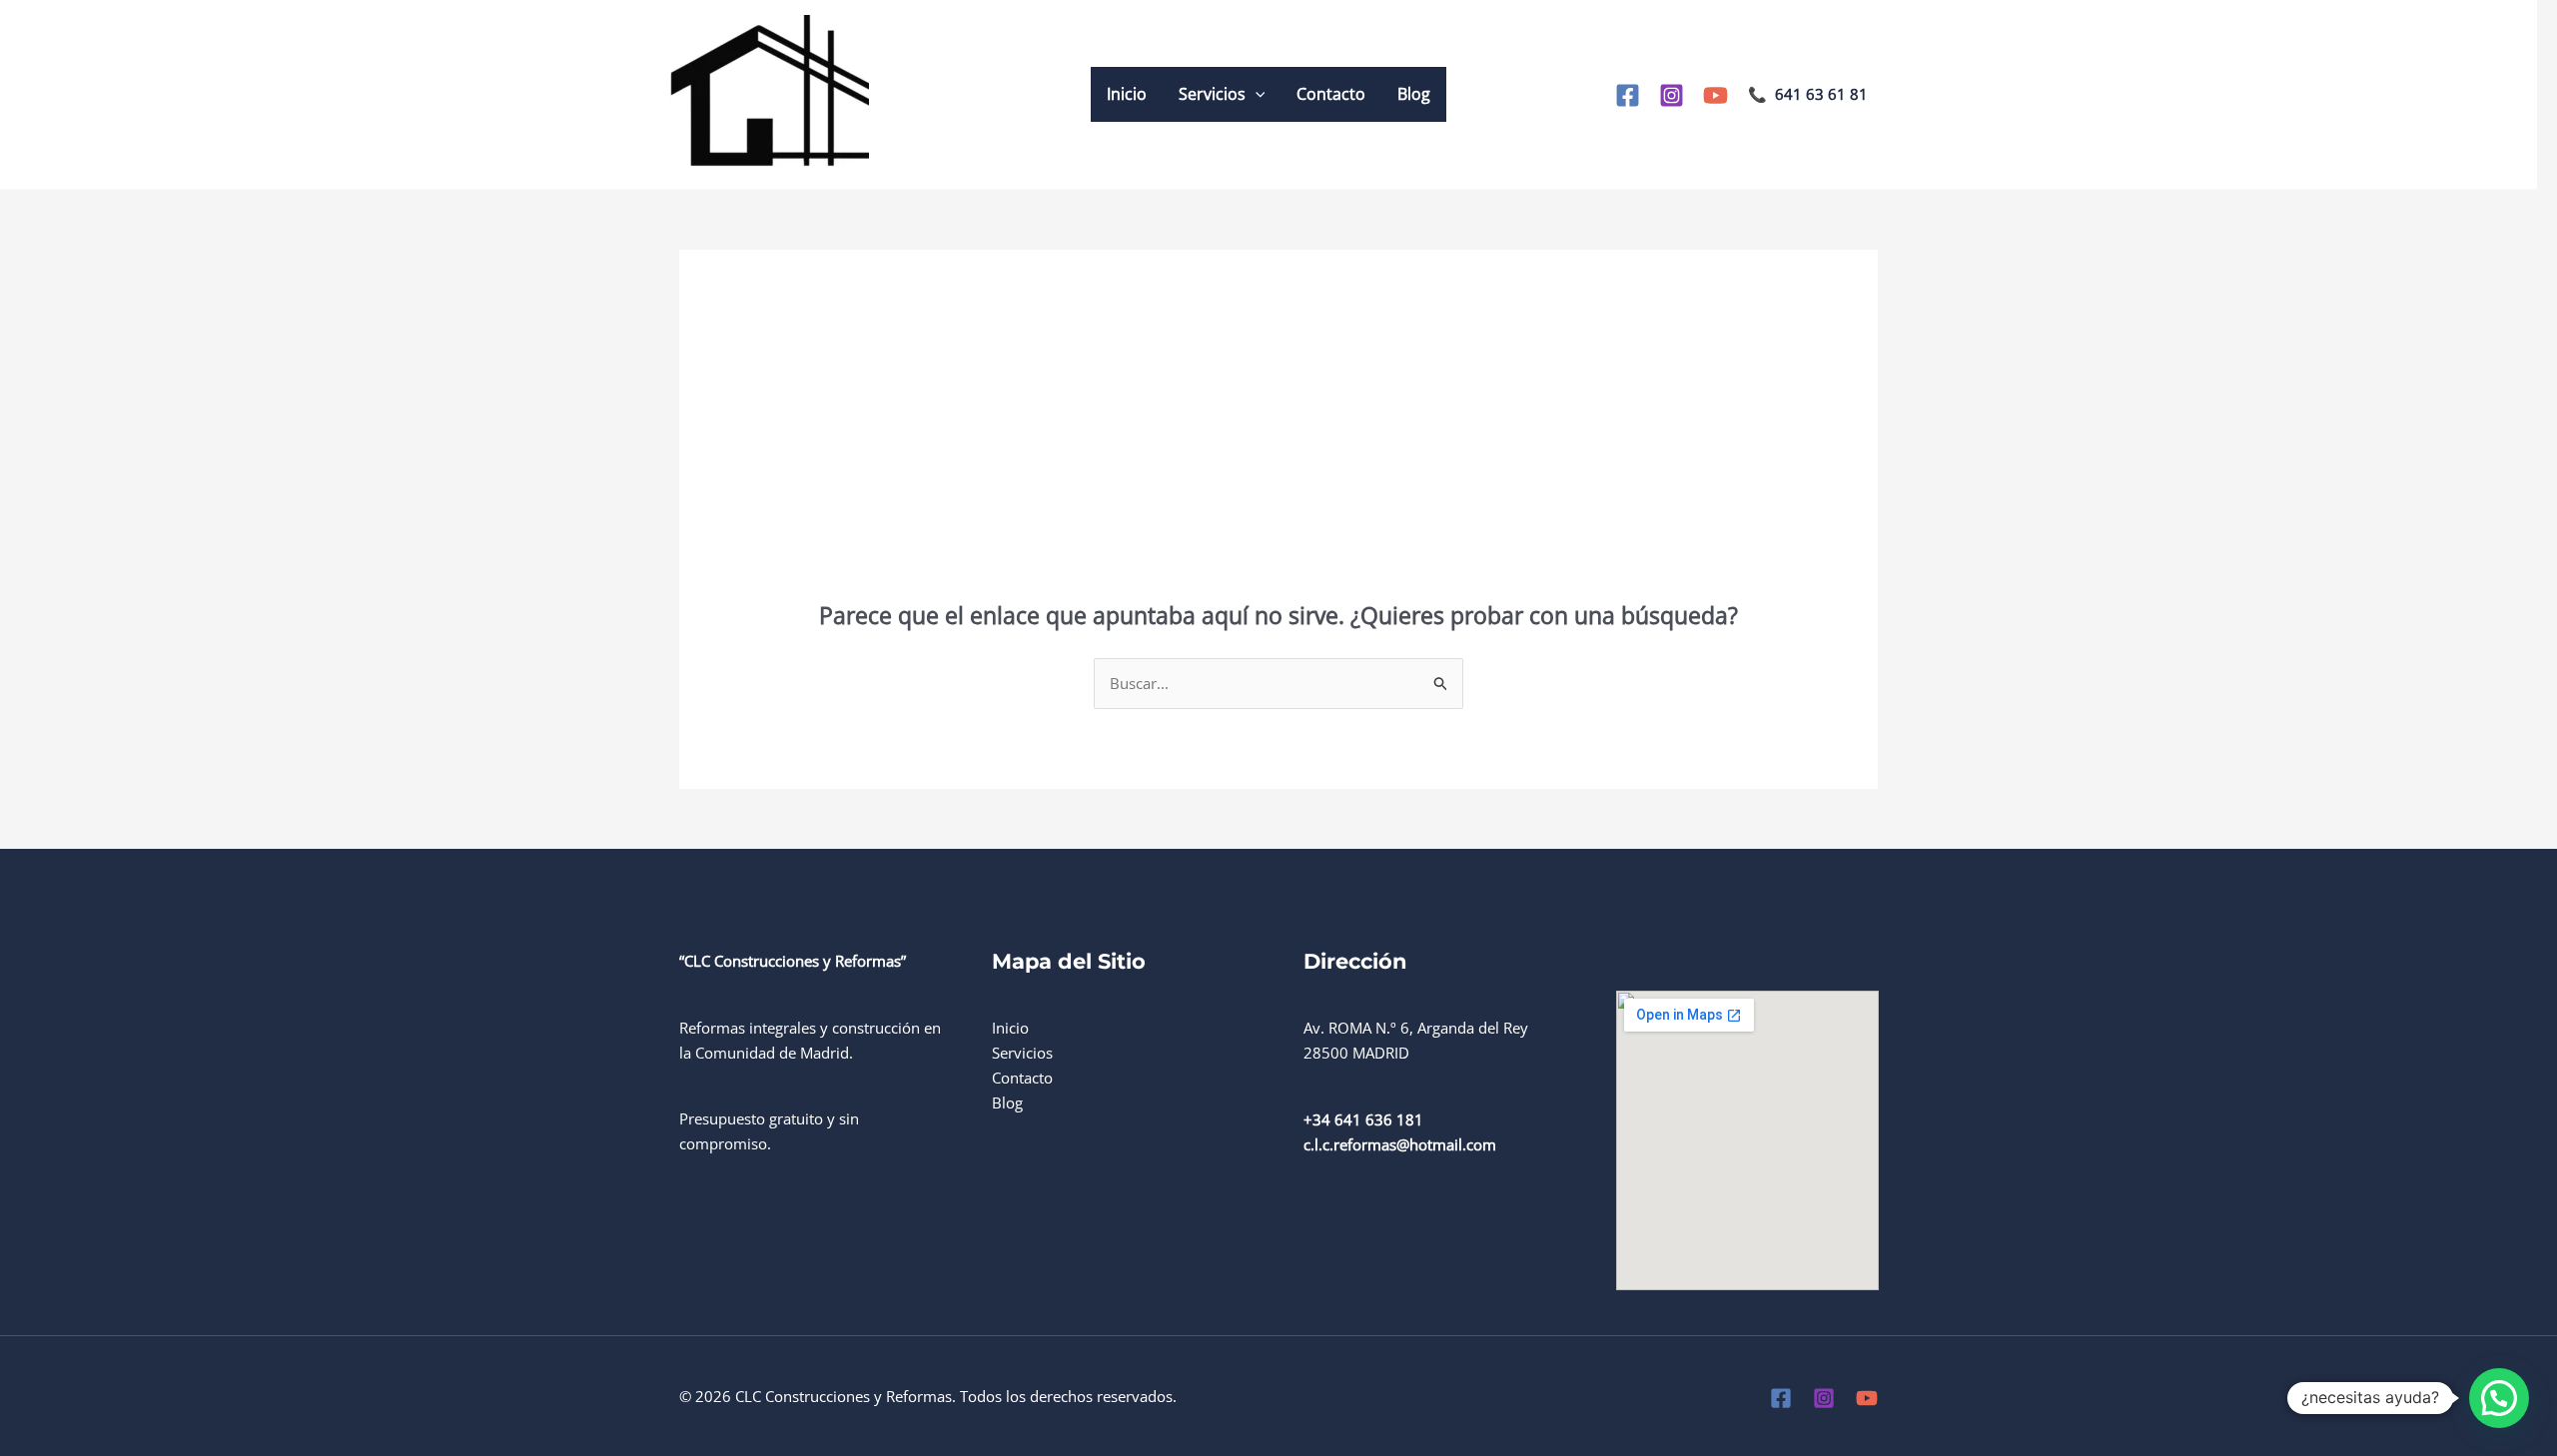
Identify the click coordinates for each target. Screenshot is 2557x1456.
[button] (1256, 94)
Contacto (1331, 94)
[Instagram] (1672, 95)
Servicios (1212, 94)
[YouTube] (1715, 95)
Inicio (1127, 94)
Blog (1414, 94)
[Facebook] (1628, 95)
